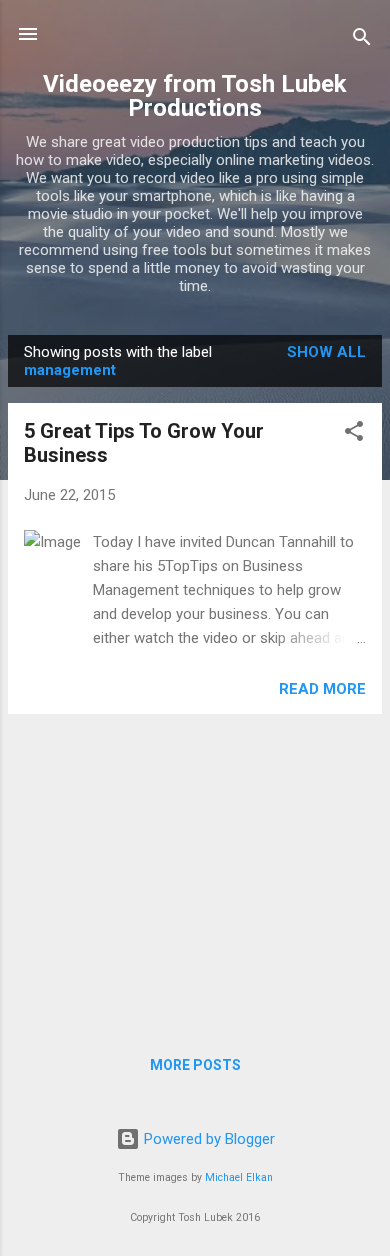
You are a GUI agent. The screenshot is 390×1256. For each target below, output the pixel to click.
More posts (195, 1065)
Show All (326, 352)
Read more (322, 689)
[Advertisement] (195, 870)
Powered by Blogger (207, 1139)
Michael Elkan (239, 1177)
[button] (354, 434)
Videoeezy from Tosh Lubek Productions (195, 96)
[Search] (362, 40)
